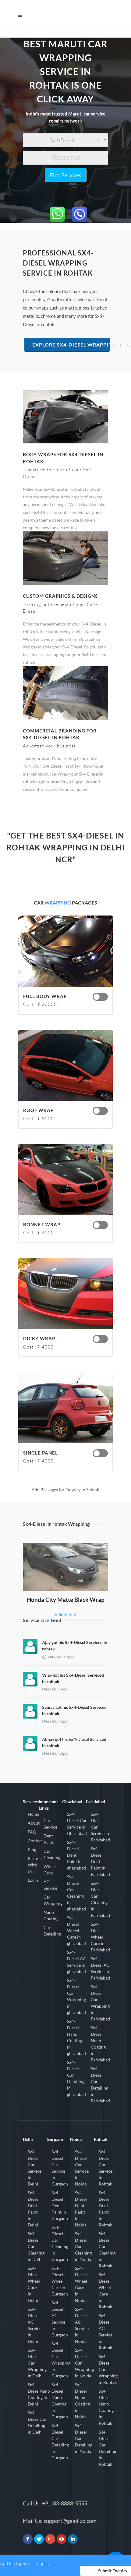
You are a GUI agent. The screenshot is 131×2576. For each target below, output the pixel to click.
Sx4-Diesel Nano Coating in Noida (82, 2401)
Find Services (66, 175)
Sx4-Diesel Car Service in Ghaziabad (77, 1824)
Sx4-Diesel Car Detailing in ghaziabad (76, 2078)
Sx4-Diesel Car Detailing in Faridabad (100, 2085)
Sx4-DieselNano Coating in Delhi (39, 2394)
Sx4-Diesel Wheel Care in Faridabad (100, 1937)
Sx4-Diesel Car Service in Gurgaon (60, 2168)
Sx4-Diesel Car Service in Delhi (35, 2168)
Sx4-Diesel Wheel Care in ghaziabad (76, 1930)
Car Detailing (52, 1931)
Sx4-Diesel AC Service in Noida (82, 2325)
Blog (32, 1849)
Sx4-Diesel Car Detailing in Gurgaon (60, 2442)
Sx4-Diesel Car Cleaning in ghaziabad (76, 1893)
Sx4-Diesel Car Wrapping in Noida (84, 2363)
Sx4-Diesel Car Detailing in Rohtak (107, 2448)
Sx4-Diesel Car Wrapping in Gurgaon (61, 2360)
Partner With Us (35, 1865)
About (34, 1823)
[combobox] (65, 140)
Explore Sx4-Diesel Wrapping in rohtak (71, 345)
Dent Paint (49, 1839)
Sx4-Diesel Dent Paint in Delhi (34, 2209)
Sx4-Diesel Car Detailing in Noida (84, 2438)
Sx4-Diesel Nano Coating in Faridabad (100, 2044)
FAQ (32, 1832)
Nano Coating (51, 1915)
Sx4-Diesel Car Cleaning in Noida (83, 2246)
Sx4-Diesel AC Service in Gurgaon (60, 2319)
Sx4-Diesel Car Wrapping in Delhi (37, 2363)
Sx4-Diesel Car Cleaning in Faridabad (100, 1899)
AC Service (50, 1885)
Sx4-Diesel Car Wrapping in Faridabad (100, 2003)
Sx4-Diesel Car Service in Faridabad (100, 1827)
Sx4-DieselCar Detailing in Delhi (37, 2422)
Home (34, 1814)
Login (33, 1880)
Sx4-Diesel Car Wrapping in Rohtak (108, 2369)
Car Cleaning (52, 1854)
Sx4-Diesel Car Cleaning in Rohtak (107, 2250)
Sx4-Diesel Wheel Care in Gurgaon (60, 2281)
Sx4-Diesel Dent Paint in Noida (81, 2209)
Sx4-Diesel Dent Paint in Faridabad (100, 1861)
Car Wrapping (53, 1900)
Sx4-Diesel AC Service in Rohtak (106, 2332)
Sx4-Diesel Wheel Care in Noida (81, 2284)
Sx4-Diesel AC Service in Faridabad (100, 1968)
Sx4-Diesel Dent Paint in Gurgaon (60, 2205)
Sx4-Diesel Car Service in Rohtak (106, 2168)
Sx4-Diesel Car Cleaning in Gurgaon (60, 2243)
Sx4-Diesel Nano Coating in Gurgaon (60, 2401)
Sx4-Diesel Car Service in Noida (82, 2168)
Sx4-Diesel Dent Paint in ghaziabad (76, 1855)
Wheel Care (50, 1870)
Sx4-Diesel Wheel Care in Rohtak (105, 2291)
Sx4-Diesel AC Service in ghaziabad (76, 1962)
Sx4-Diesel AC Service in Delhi (35, 2325)
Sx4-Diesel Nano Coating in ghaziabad (76, 2037)
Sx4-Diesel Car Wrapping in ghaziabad (76, 1996)
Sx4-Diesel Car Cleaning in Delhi (36, 2246)
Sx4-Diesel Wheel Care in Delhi (34, 2284)
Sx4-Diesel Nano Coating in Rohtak (106, 2407)
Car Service (50, 1824)
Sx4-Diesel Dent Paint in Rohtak (105, 2209)
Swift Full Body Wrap (66, 1552)
